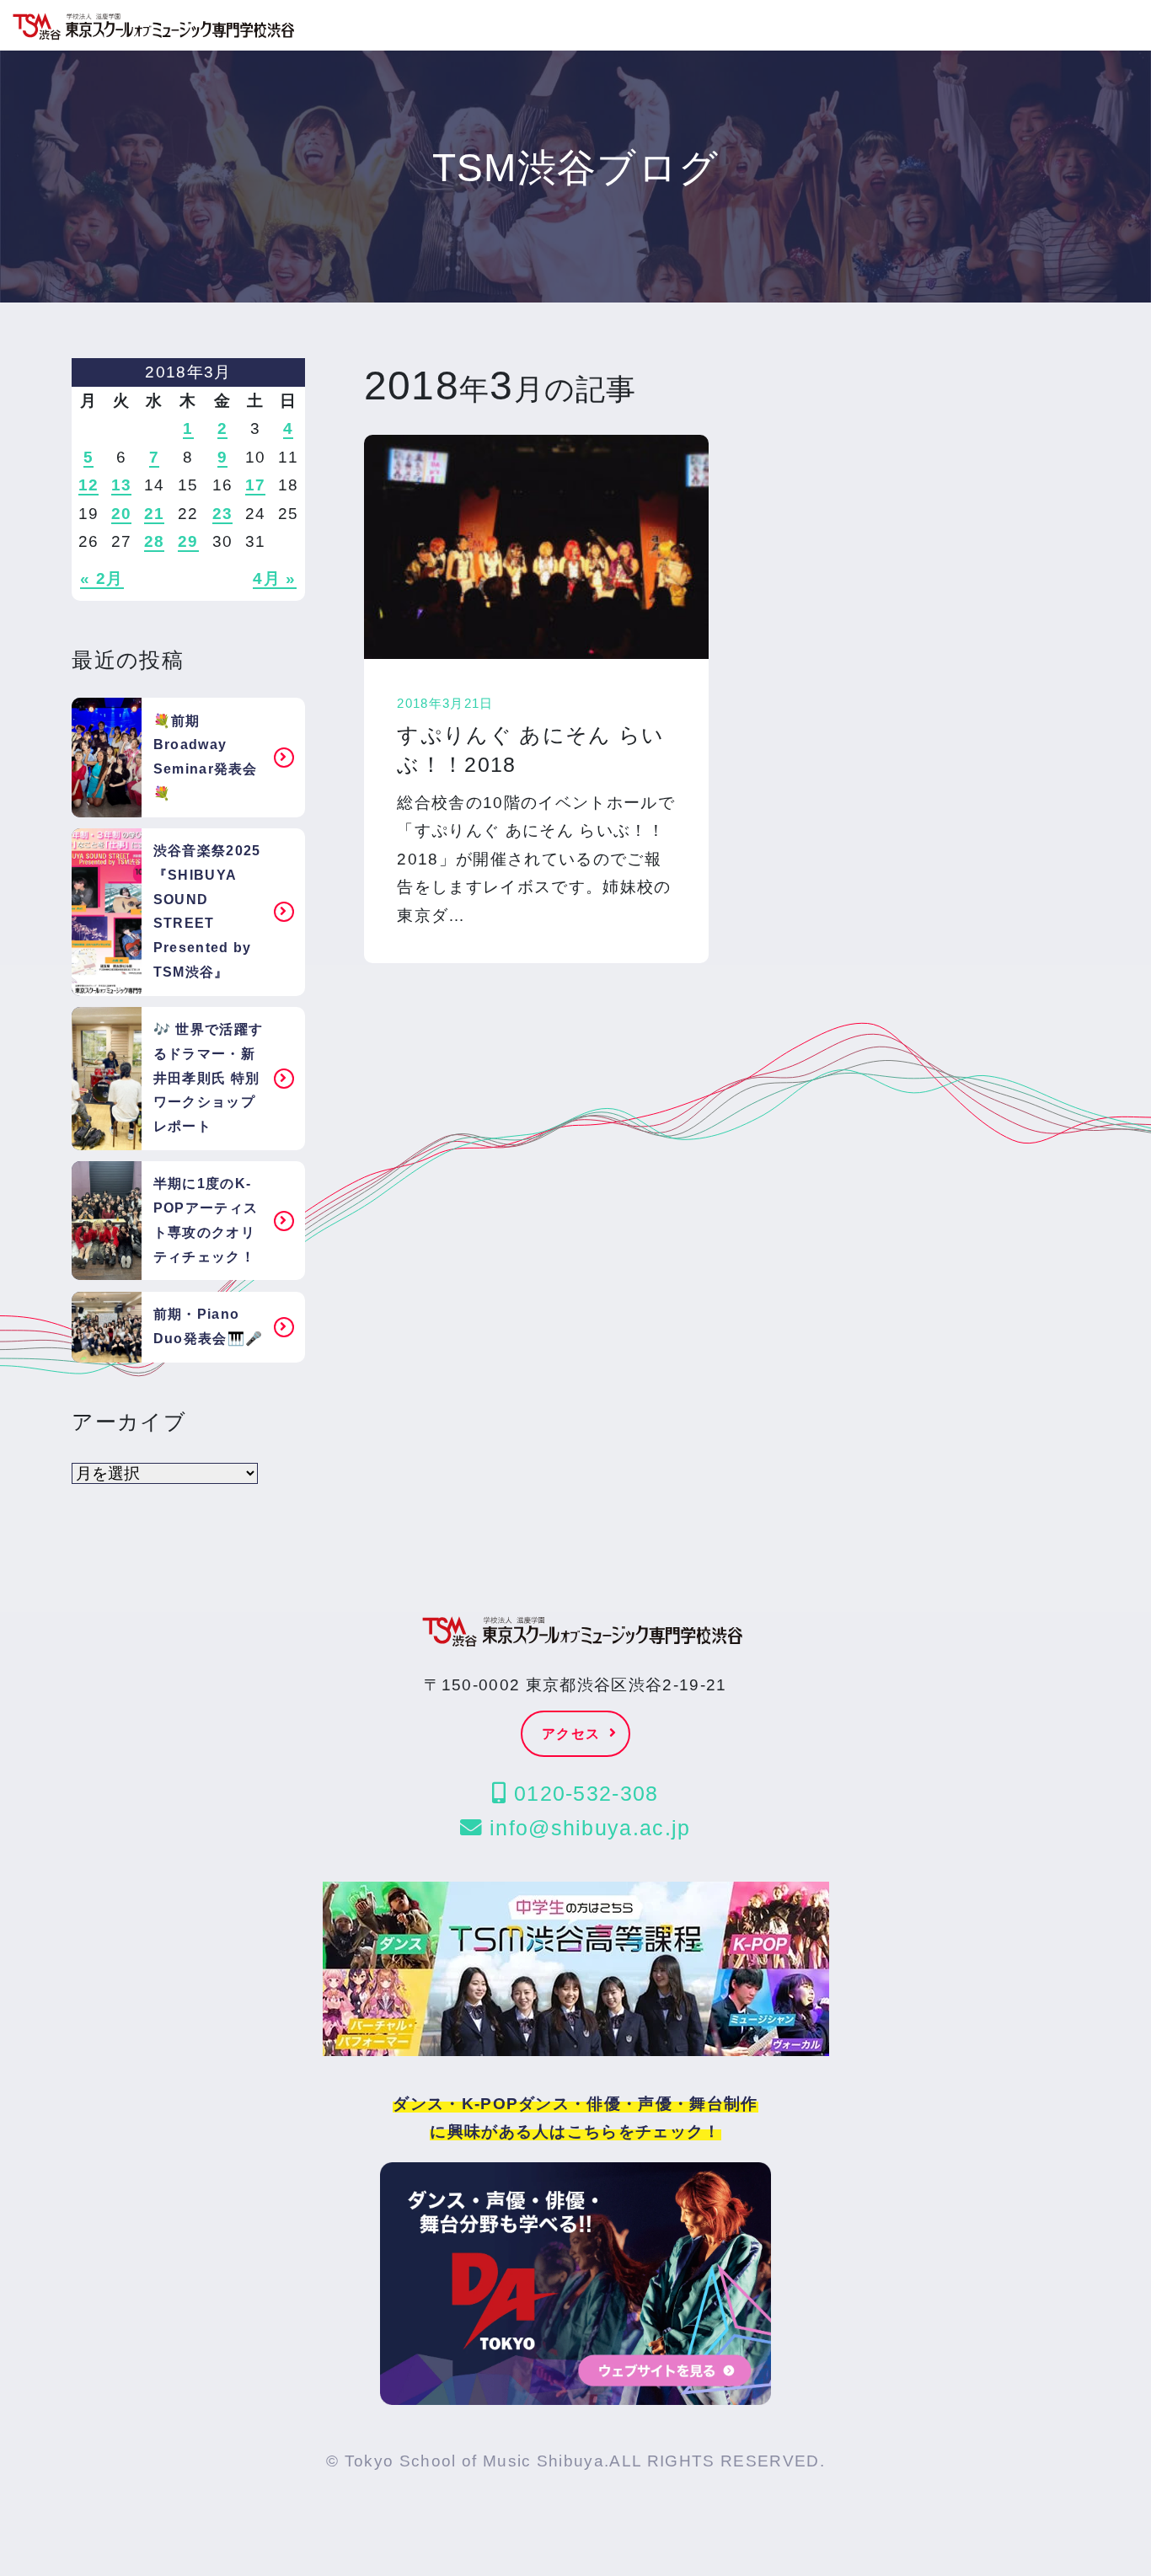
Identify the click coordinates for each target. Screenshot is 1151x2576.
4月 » (274, 578)
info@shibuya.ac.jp (587, 1828)
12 (89, 485)
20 (122, 514)
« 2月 (102, 578)
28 (155, 541)
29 (188, 541)
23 (223, 514)
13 (122, 485)
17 (256, 485)
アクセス (571, 1734)
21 (155, 514)
